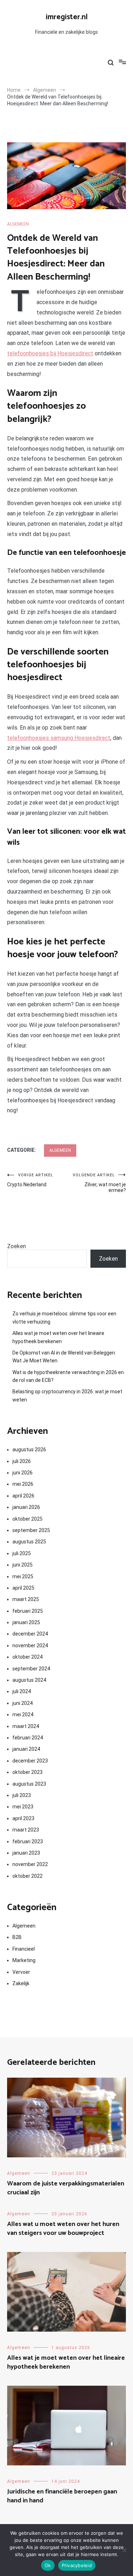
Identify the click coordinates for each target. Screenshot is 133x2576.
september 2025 (31, 1530)
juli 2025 (22, 1553)
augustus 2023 (29, 1784)
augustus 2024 (29, 1680)
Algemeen (18, 224)
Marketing (24, 1960)
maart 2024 (26, 1726)
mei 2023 (23, 1807)
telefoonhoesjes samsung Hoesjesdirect (59, 738)
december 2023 (30, 1761)
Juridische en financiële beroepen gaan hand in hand (62, 2496)
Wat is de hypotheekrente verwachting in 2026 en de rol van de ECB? (68, 1376)
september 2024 (31, 1669)
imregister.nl (67, 17)
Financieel (24, 1949)
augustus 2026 (29, 1449)
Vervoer (21, 1972)
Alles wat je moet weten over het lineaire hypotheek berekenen (58, 1337)
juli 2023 (22, 1795)
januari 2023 (26, 1853)
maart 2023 (26, 1830)
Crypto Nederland (30, 1180)
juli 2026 (22, 1461)
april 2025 (23, 1588)
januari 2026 (26, 1507)
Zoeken (16, 1246)
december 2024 (30, 1634)
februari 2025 (28, 1611)
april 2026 (23, 1496)
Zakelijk (21, 1983)
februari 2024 (28, 1738)
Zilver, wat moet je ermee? (99, 1183)
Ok (48, 2565)
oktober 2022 (27, 1876)
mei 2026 (23, 1484)
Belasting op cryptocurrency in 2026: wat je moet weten (67, 1395)
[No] (124, 2550)
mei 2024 (23, 1714)
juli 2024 (22, 1691)
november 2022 (30, 1864)
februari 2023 (28, 1841)
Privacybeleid (77, 2565)
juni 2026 (23, 1473)
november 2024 (30, 1645)
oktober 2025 (27, 1519)
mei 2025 (23, 1576)
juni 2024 (23, 1703)
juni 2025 (23, 1565)
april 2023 (23, 1818)
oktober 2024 (27, 1657)
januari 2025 (26, 1622)
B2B (17, 1937)
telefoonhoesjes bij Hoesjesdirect (50, 353)
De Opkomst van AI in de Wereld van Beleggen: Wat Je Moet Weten (64, 1357)
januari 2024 (26, 1749)
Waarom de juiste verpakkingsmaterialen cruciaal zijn (66, 2188)
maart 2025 (26, 1599)
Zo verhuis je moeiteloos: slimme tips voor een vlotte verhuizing (64, 1318)
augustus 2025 (29, 1542)
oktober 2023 (27, 1772)
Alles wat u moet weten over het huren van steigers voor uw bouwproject (63, 2229)
